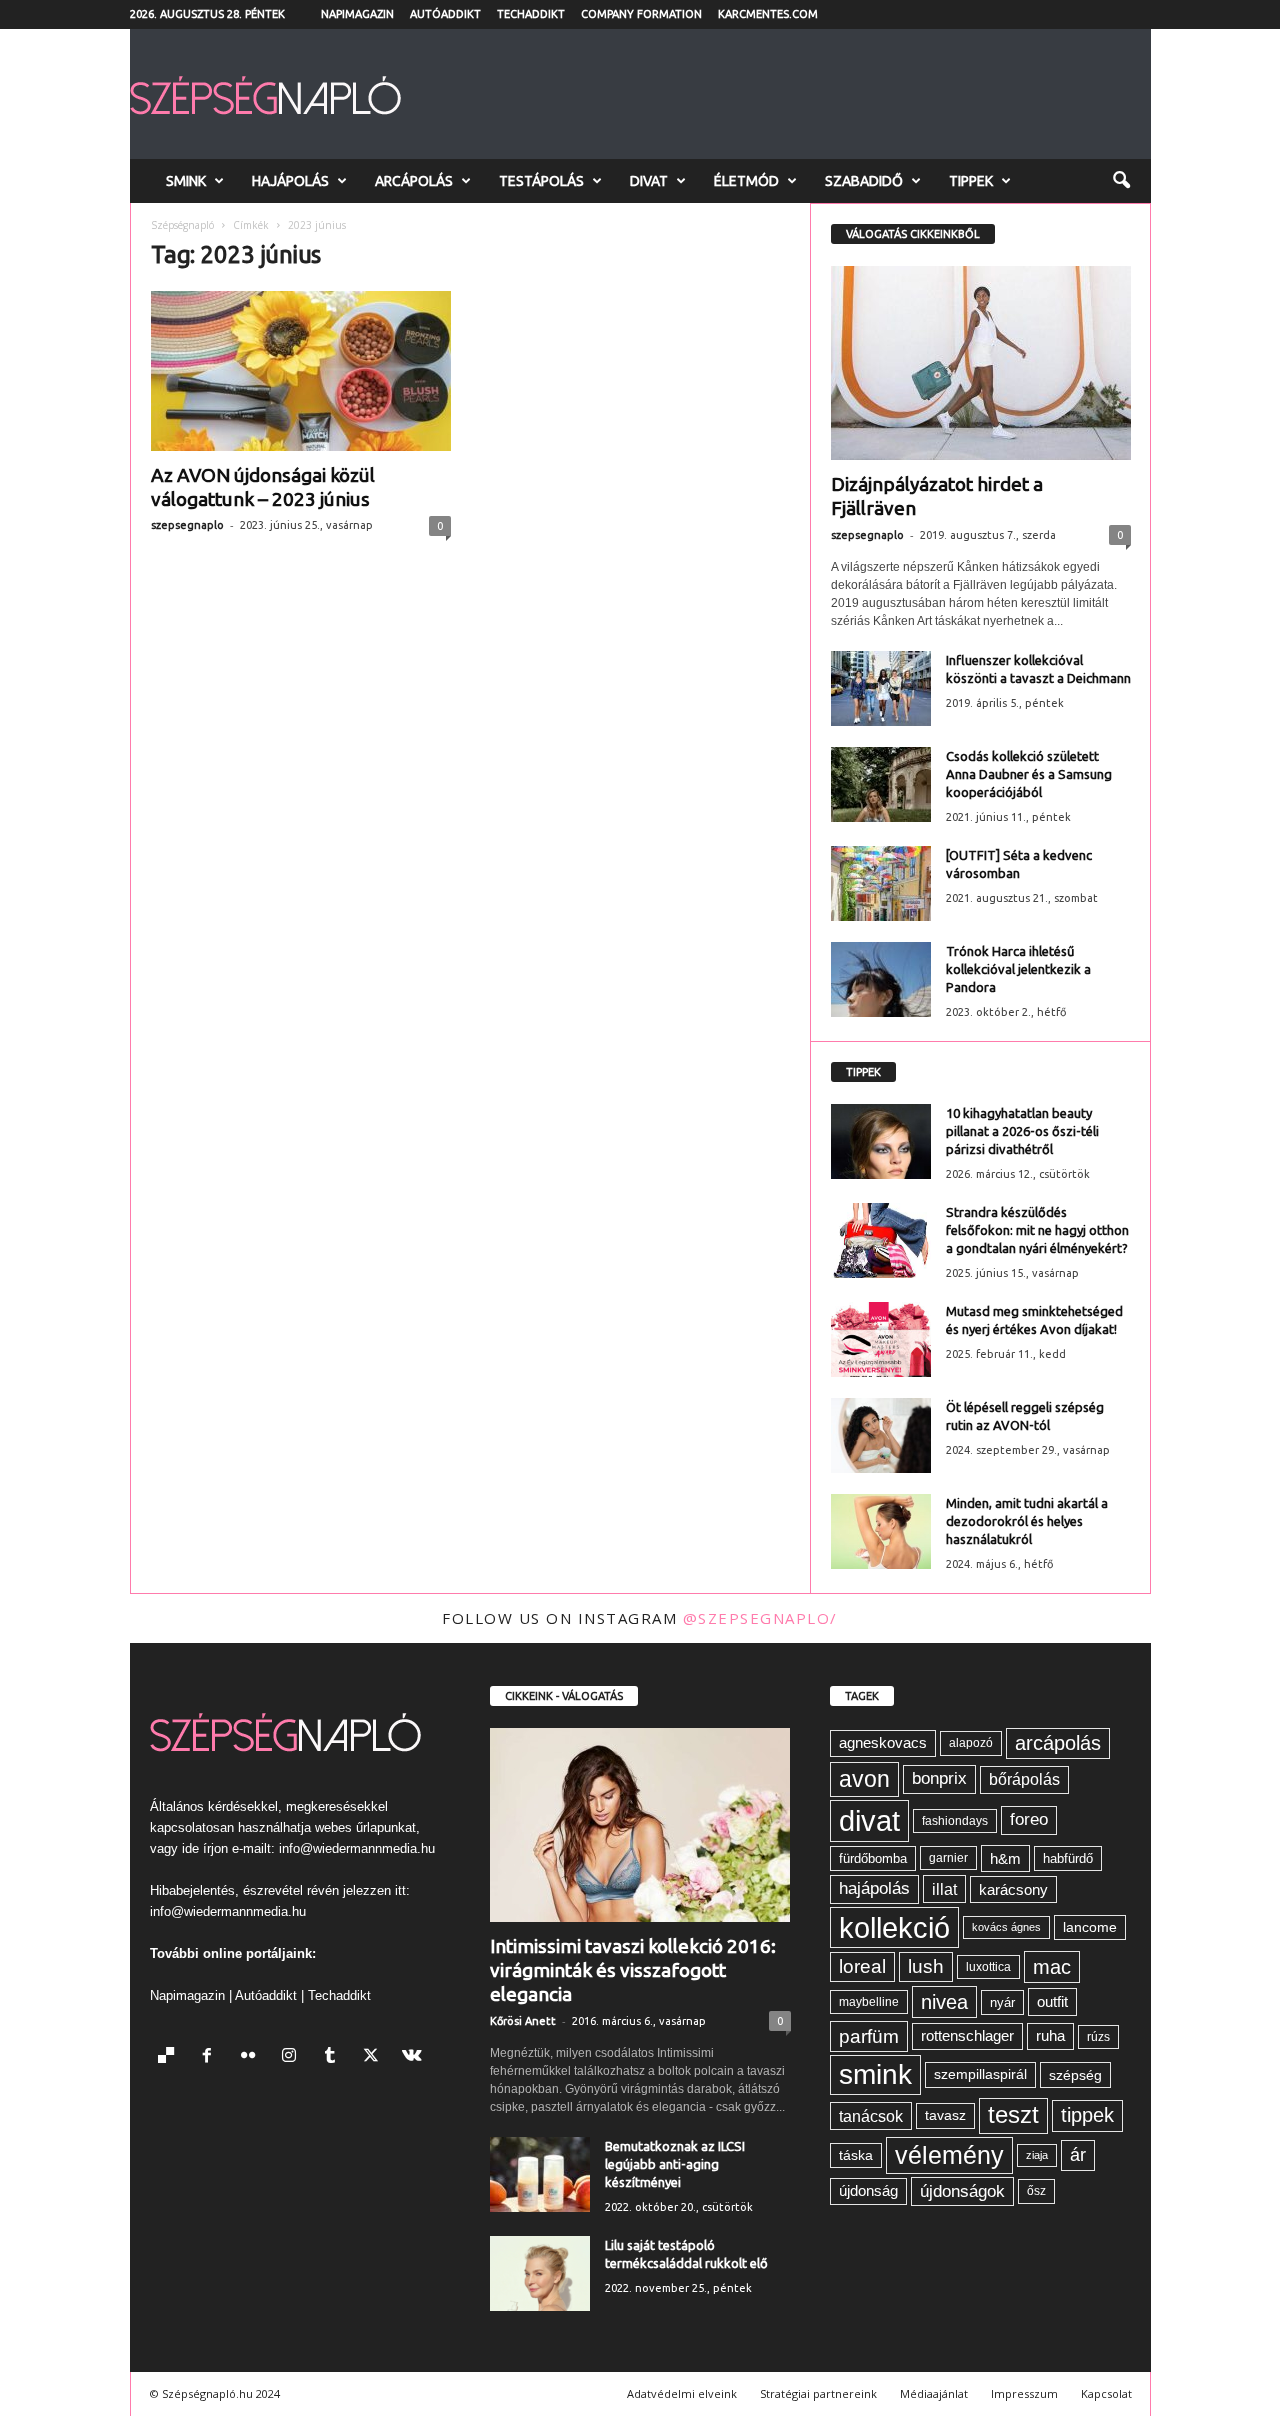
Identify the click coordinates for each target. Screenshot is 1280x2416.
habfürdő (1068, 1858)
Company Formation (641, 14)
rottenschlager (967, 2035)
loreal (862, 1966)
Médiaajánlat (934, 2393)
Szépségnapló (182, 225)
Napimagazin (357, 14)
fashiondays (955, 1821)
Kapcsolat (1106, 2393)
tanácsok (871, 2116)
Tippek (971, 181)
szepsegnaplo (187, 525)
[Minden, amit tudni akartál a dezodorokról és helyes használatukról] (881, 1531)
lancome (1090, 1927)
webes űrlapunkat (365, 1827)
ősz (1036, 2191)
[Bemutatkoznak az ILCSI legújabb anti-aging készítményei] (540, 2174)
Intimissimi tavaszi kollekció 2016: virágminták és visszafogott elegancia (633, 1970)
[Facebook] (211, 2057)
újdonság (868, 2190)
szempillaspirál (980, 2074)
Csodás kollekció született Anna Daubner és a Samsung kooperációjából (1029, 774)
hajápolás (874, 1888)
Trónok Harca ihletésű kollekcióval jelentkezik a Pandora (1018, 969)
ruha (1050, 2035)
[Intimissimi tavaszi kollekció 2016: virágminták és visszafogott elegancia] (640, 1825)
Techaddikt (531, 14)
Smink (186, 181)
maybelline (869, 2002)
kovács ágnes (1006, 1927)
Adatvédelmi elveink (682, 2393)
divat (869, 1820)
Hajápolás (290, 181)
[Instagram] (293, 2057)
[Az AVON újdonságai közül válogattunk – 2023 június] (301, 371)
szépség (1075, 2075)
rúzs (1098, 2037)
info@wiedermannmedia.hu (357, 1848)
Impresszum (1024, 2393)
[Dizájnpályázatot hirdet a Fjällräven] (981, 363)
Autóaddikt (445, 14)
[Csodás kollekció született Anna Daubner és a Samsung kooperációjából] (881, 784)
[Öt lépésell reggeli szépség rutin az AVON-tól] (881, 1435)
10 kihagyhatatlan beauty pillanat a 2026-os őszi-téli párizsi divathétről (1022, 1131)
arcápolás (1058, 1743)
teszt (1013, 2115)
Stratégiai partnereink (818, 2393)
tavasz (945, 2115)
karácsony (1013, 1889)
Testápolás (541, 181)
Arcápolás (414, 181)
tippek (1087, 2115)
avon (864, 1779)
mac (1052, 1967)
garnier (948, 1858)
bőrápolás (1024, 1779)
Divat (649, 181)
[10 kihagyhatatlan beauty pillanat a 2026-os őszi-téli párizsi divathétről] (881, 1141)
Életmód (746, 181)
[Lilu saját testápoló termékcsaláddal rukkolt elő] (540, 2273)
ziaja (1037, 2155)
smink (875, 2074)
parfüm (869, 2036)
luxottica (988, 1966)
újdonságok (962, 2191)
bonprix (939, 1778)
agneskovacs (883, 1742)
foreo (1029, 1819)
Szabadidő (864, 181)
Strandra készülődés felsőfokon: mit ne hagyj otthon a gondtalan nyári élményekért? (1037, 1230)
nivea (944, 2002)
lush (926, 1966)
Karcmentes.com (768, 14)
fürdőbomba (873, 1858)
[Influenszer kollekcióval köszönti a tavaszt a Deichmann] (881, 688)
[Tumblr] (334, 2057)
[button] (1121, 181)
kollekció (894, 1927)
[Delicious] (170, 2057)
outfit (1052, 2001)
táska (856, 2155)
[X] (375, 2057)
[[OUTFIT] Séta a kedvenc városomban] (881, 883)
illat (944, 1889)
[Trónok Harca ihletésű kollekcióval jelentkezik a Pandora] (881, 979)
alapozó (971, 1743)
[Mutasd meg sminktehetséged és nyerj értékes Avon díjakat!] (881, 1339)
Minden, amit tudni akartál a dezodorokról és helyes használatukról (1027, 1521)
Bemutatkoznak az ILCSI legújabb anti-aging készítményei (675, 2164)
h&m (1005, 1858)
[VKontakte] (414, 2057)
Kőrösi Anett (523, 2021)
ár (1078, 2154)
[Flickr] (252, 2057)
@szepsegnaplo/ (760, 1618)
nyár (1002, 2002)
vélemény (949, 2155)
